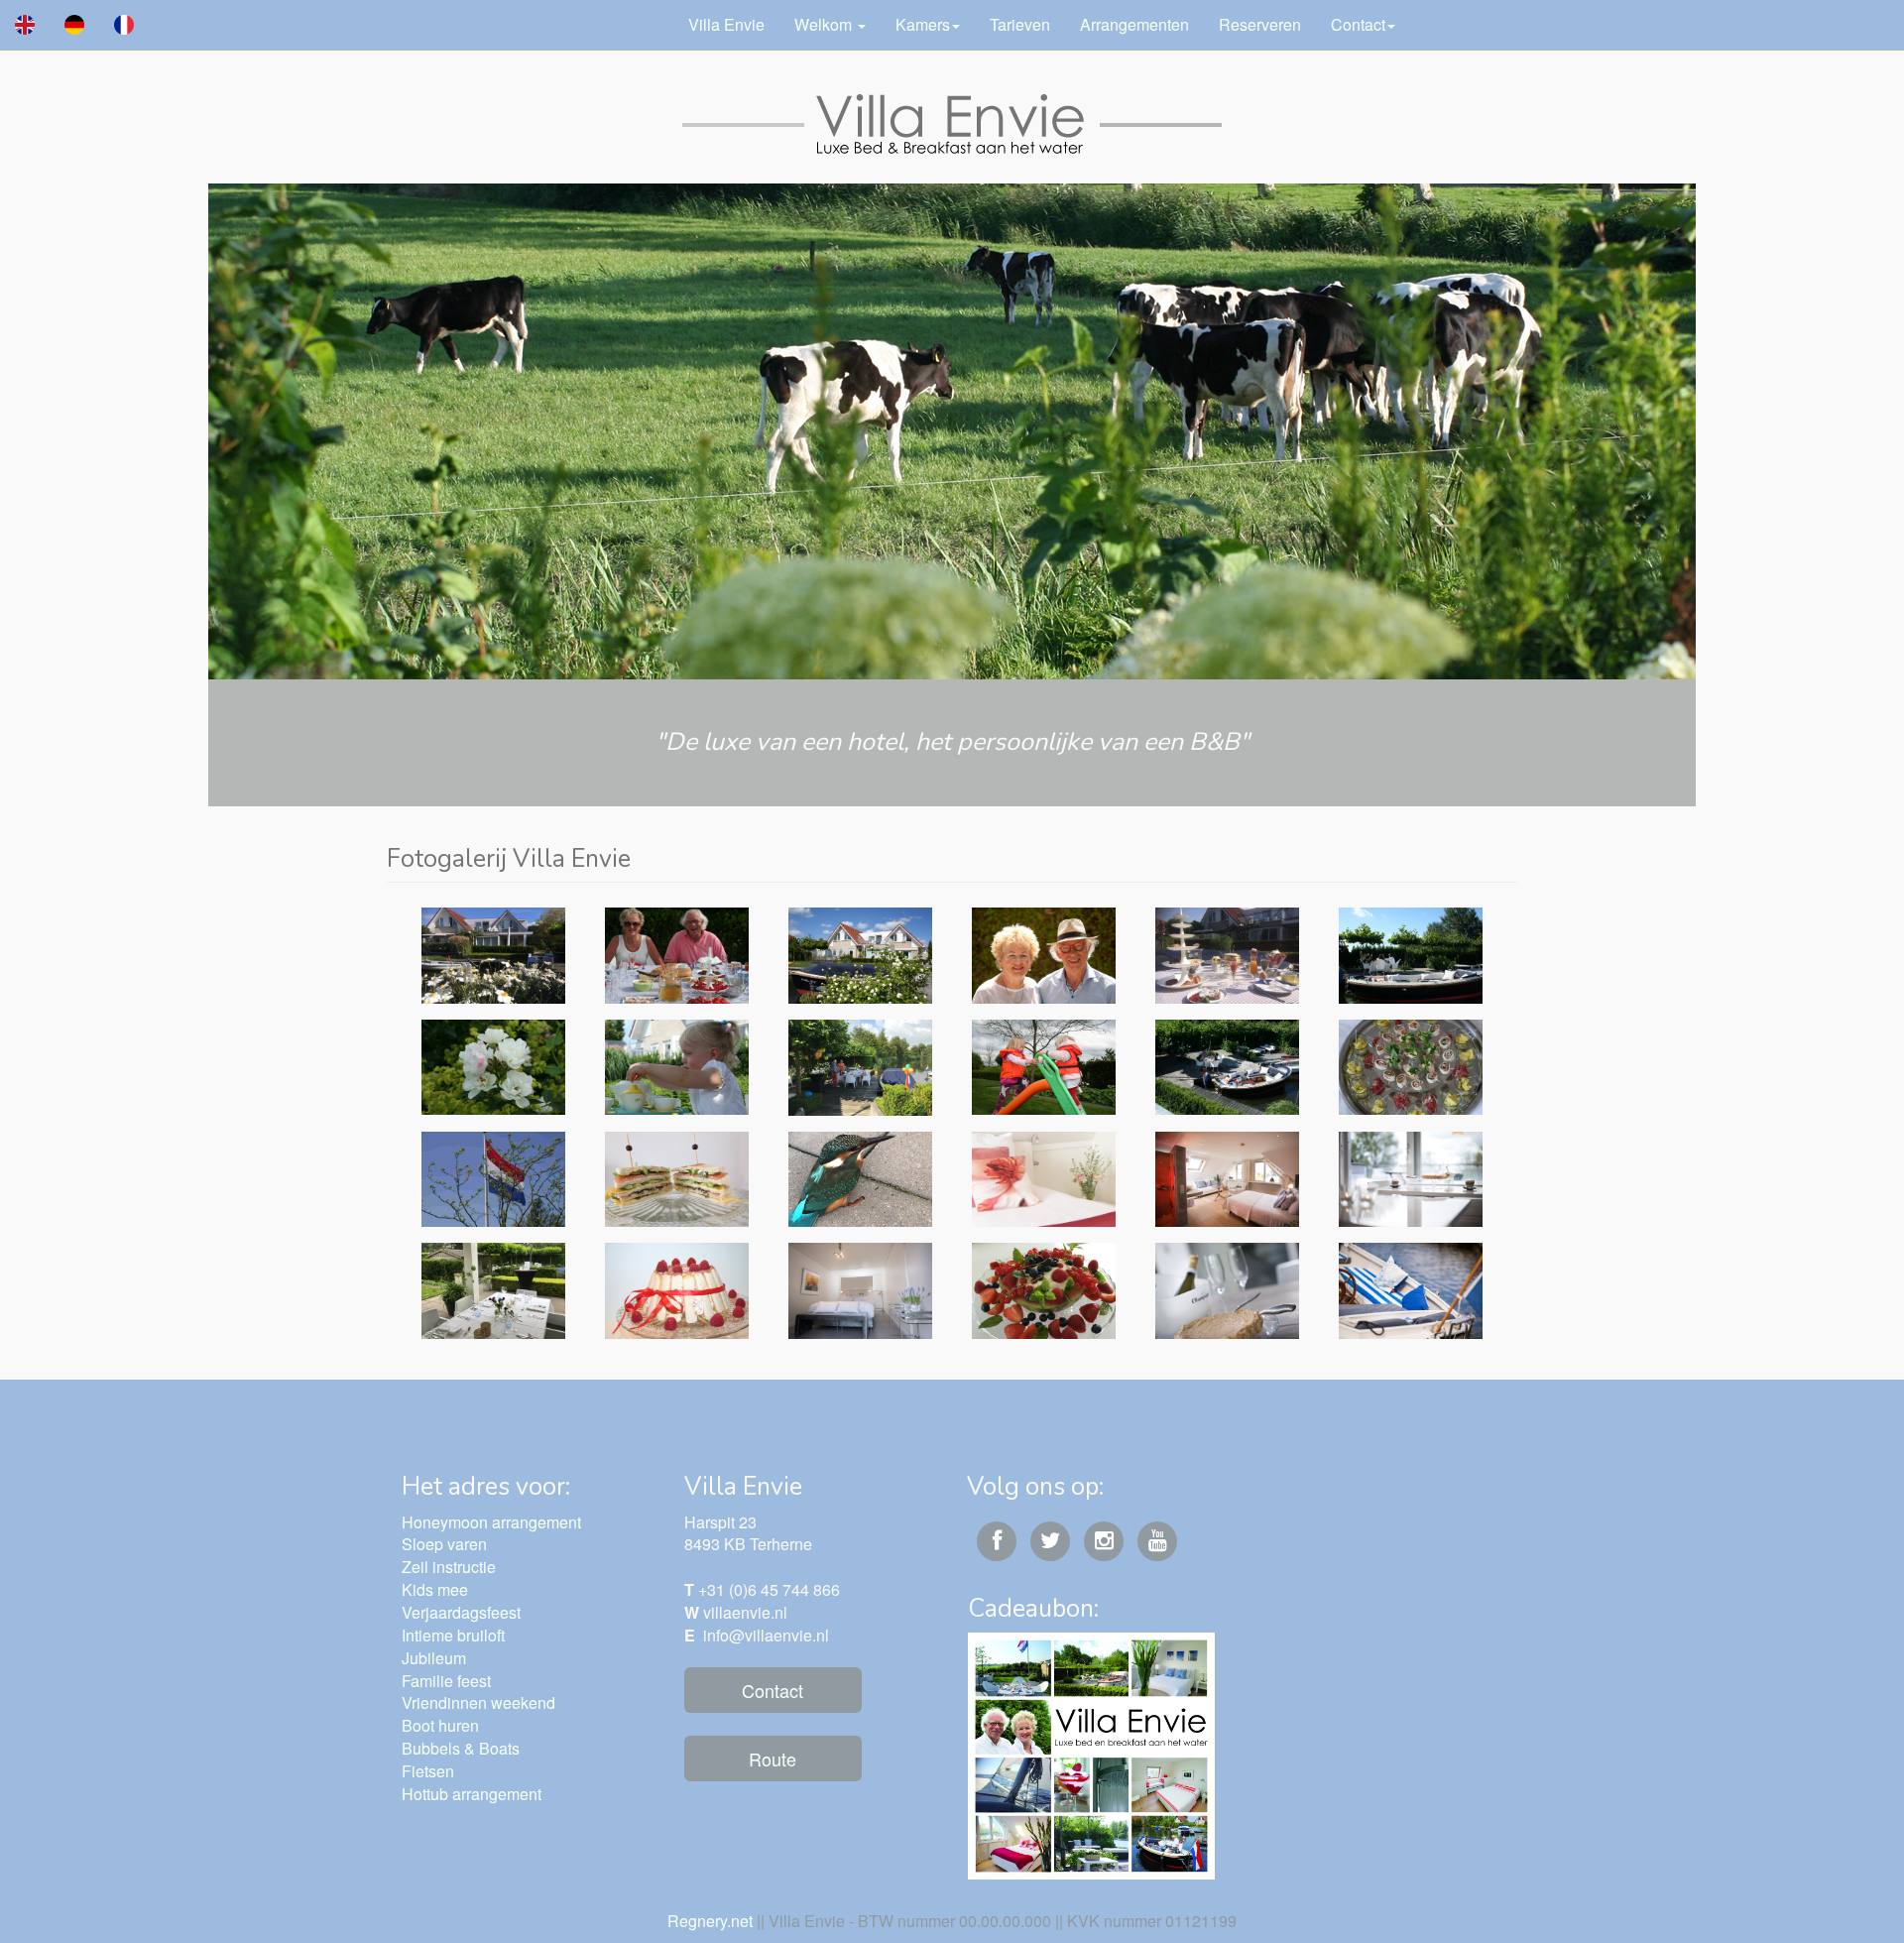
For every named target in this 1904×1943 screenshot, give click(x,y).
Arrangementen (1134, 24)
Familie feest (446, 1681)
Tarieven (1020, 24)
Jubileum (434, 1658)
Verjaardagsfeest (461, 1612)
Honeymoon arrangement (491, 1522)
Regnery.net (710, 1921)
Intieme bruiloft (453, 1635)
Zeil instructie (449, 1567)
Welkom (825, 24)
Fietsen (428, 1771)
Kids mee (435, 1589)
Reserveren (1260, 24)
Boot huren (440, 1725)
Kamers (923, 24)
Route (773, 1759)
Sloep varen (444, 1544)
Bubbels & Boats (461, 1748)
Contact (1358, 24)
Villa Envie (726, 24)
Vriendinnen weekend (478, 1702)
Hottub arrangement (472, 1794)
